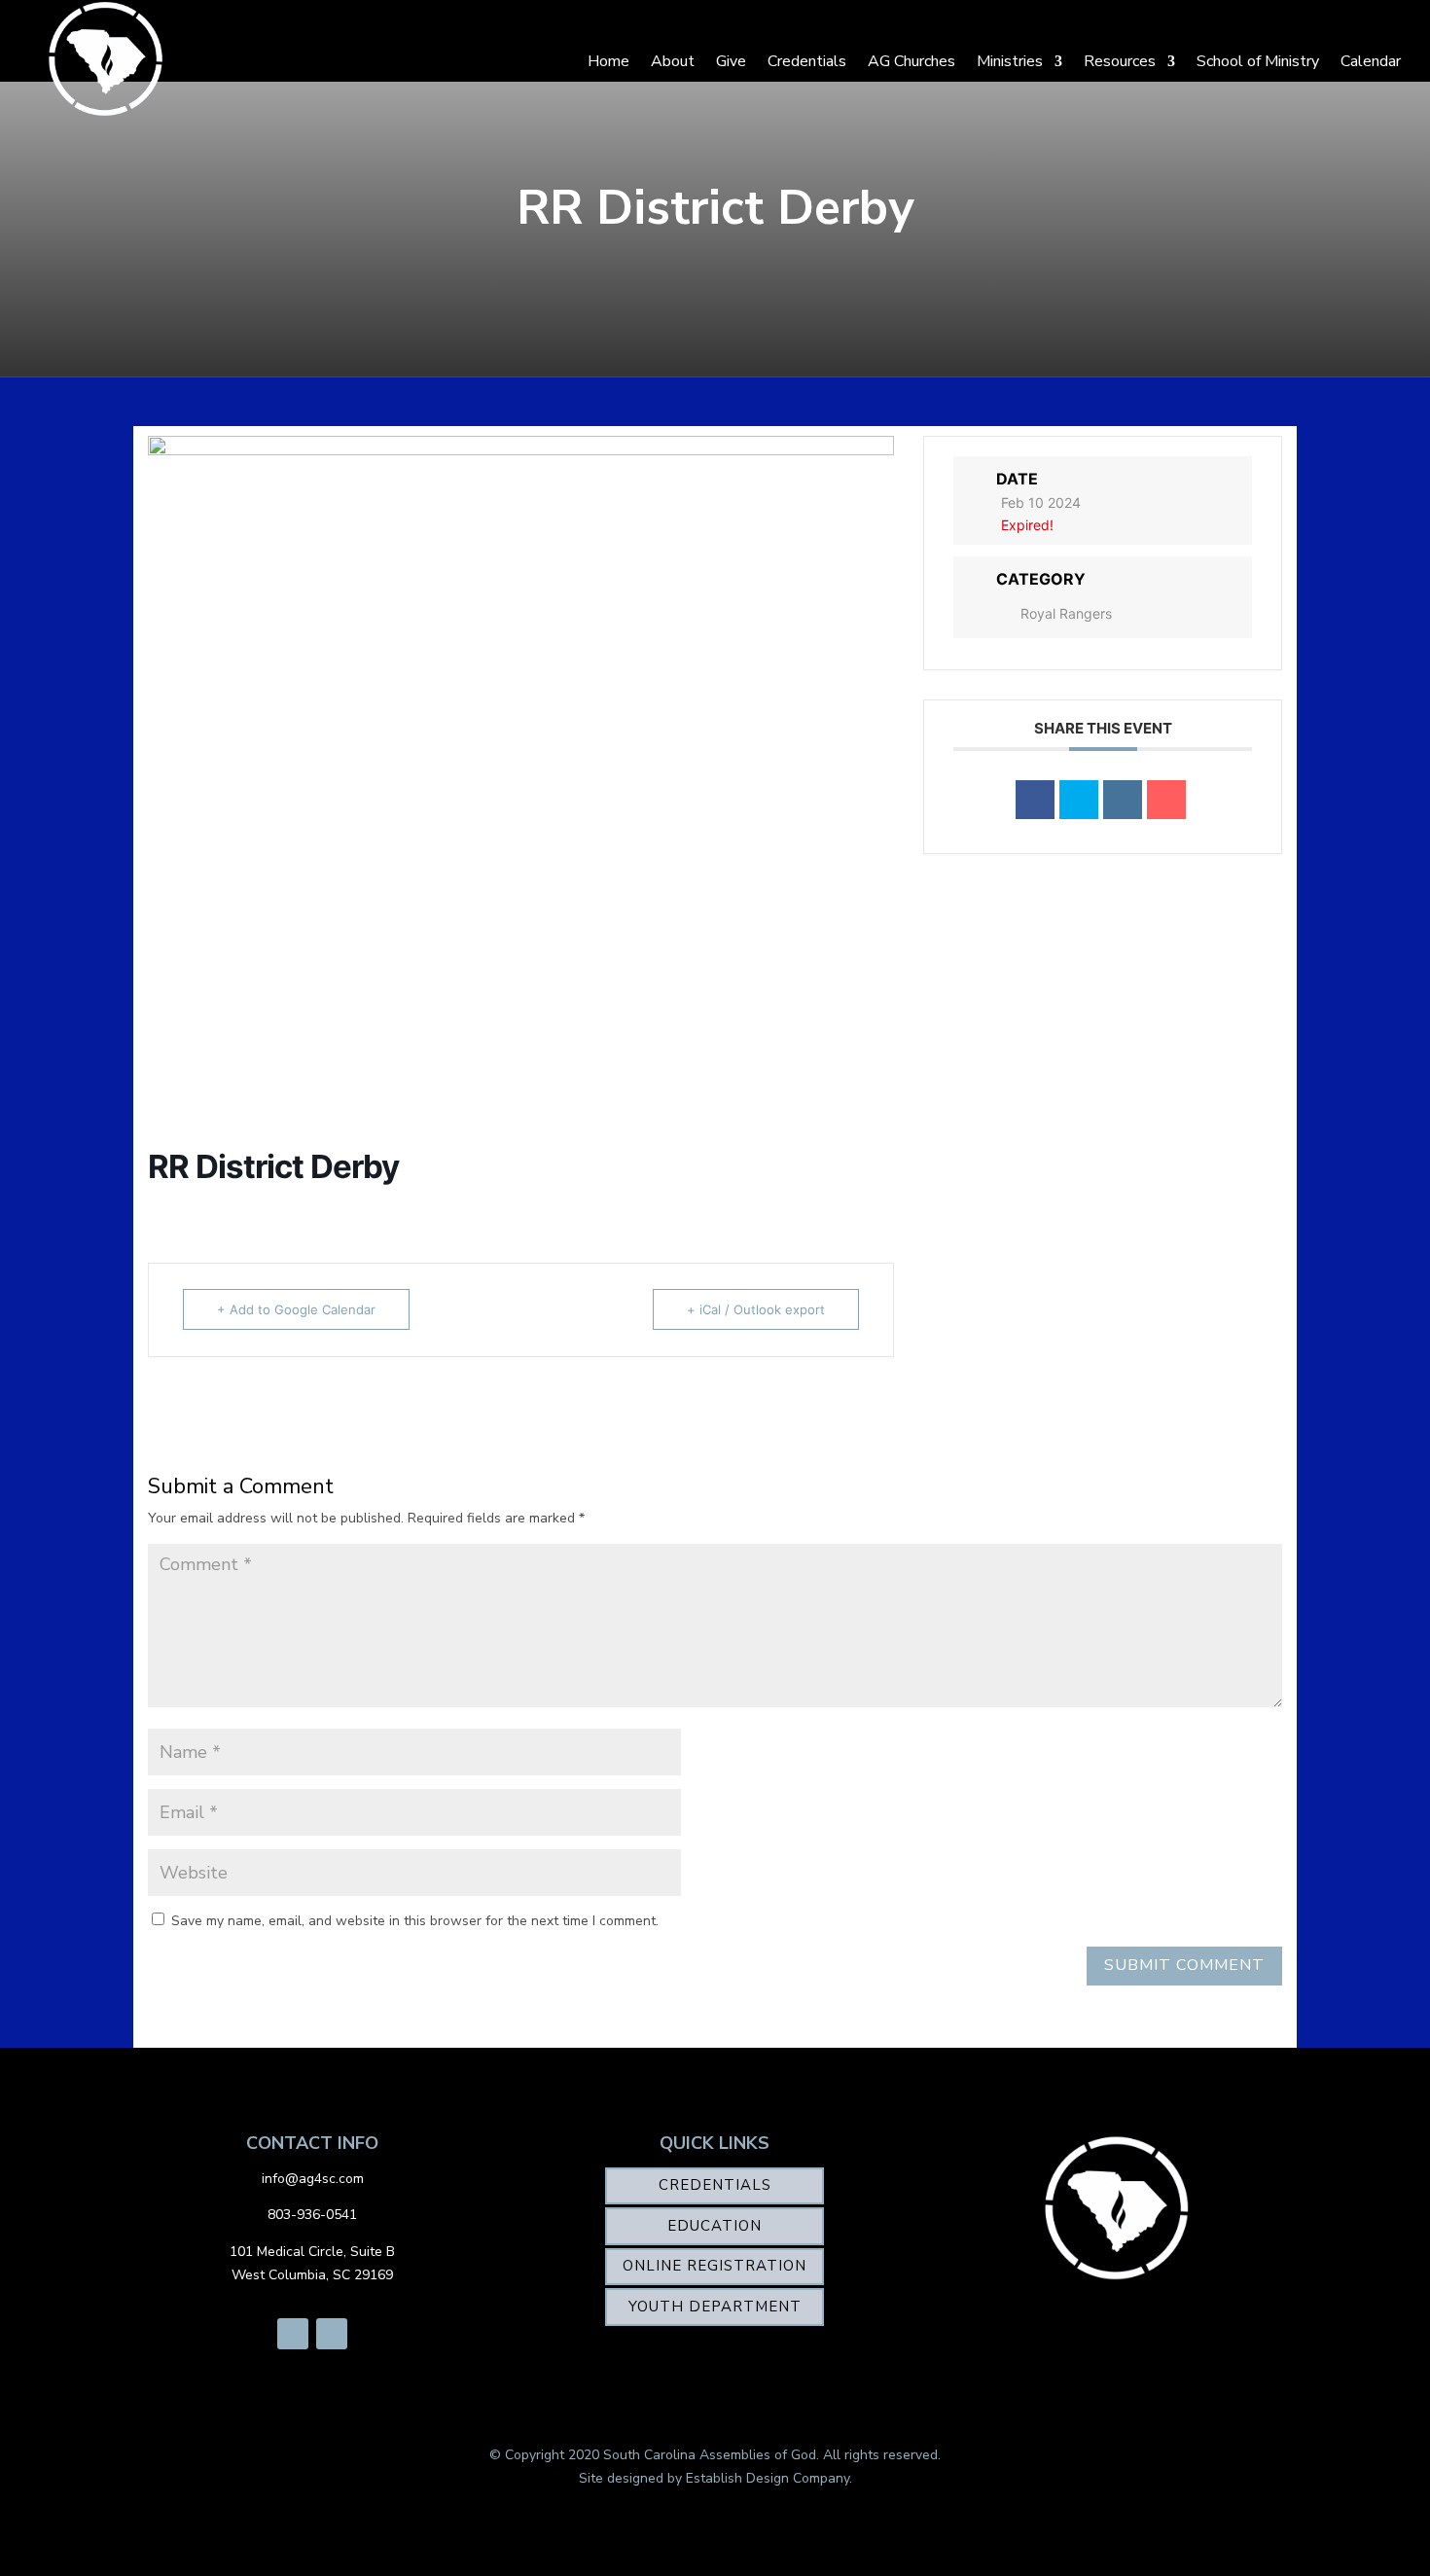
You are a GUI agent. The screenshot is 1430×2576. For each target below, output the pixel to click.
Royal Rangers (1066, 613)
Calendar (1371, 61)
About (673, 61)
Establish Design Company (768, 2478)
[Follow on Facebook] (293, 2334)
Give (731, 61)
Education (715, 2226)
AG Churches (912, 61)
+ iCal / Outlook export (756, 1309)
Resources (1120, 61)
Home (608, 61)
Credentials (807, 61)
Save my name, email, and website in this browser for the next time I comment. (415, 1921)
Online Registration (715, 2266)
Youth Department (715, 2307)
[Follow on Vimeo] (332, 2334)
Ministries (1010, 61)
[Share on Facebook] (1035, 800)
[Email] (1166, 800)
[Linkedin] (1123, 800)
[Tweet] (1079, 800)
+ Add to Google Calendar (296, 1309)
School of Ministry (1258, 61)
